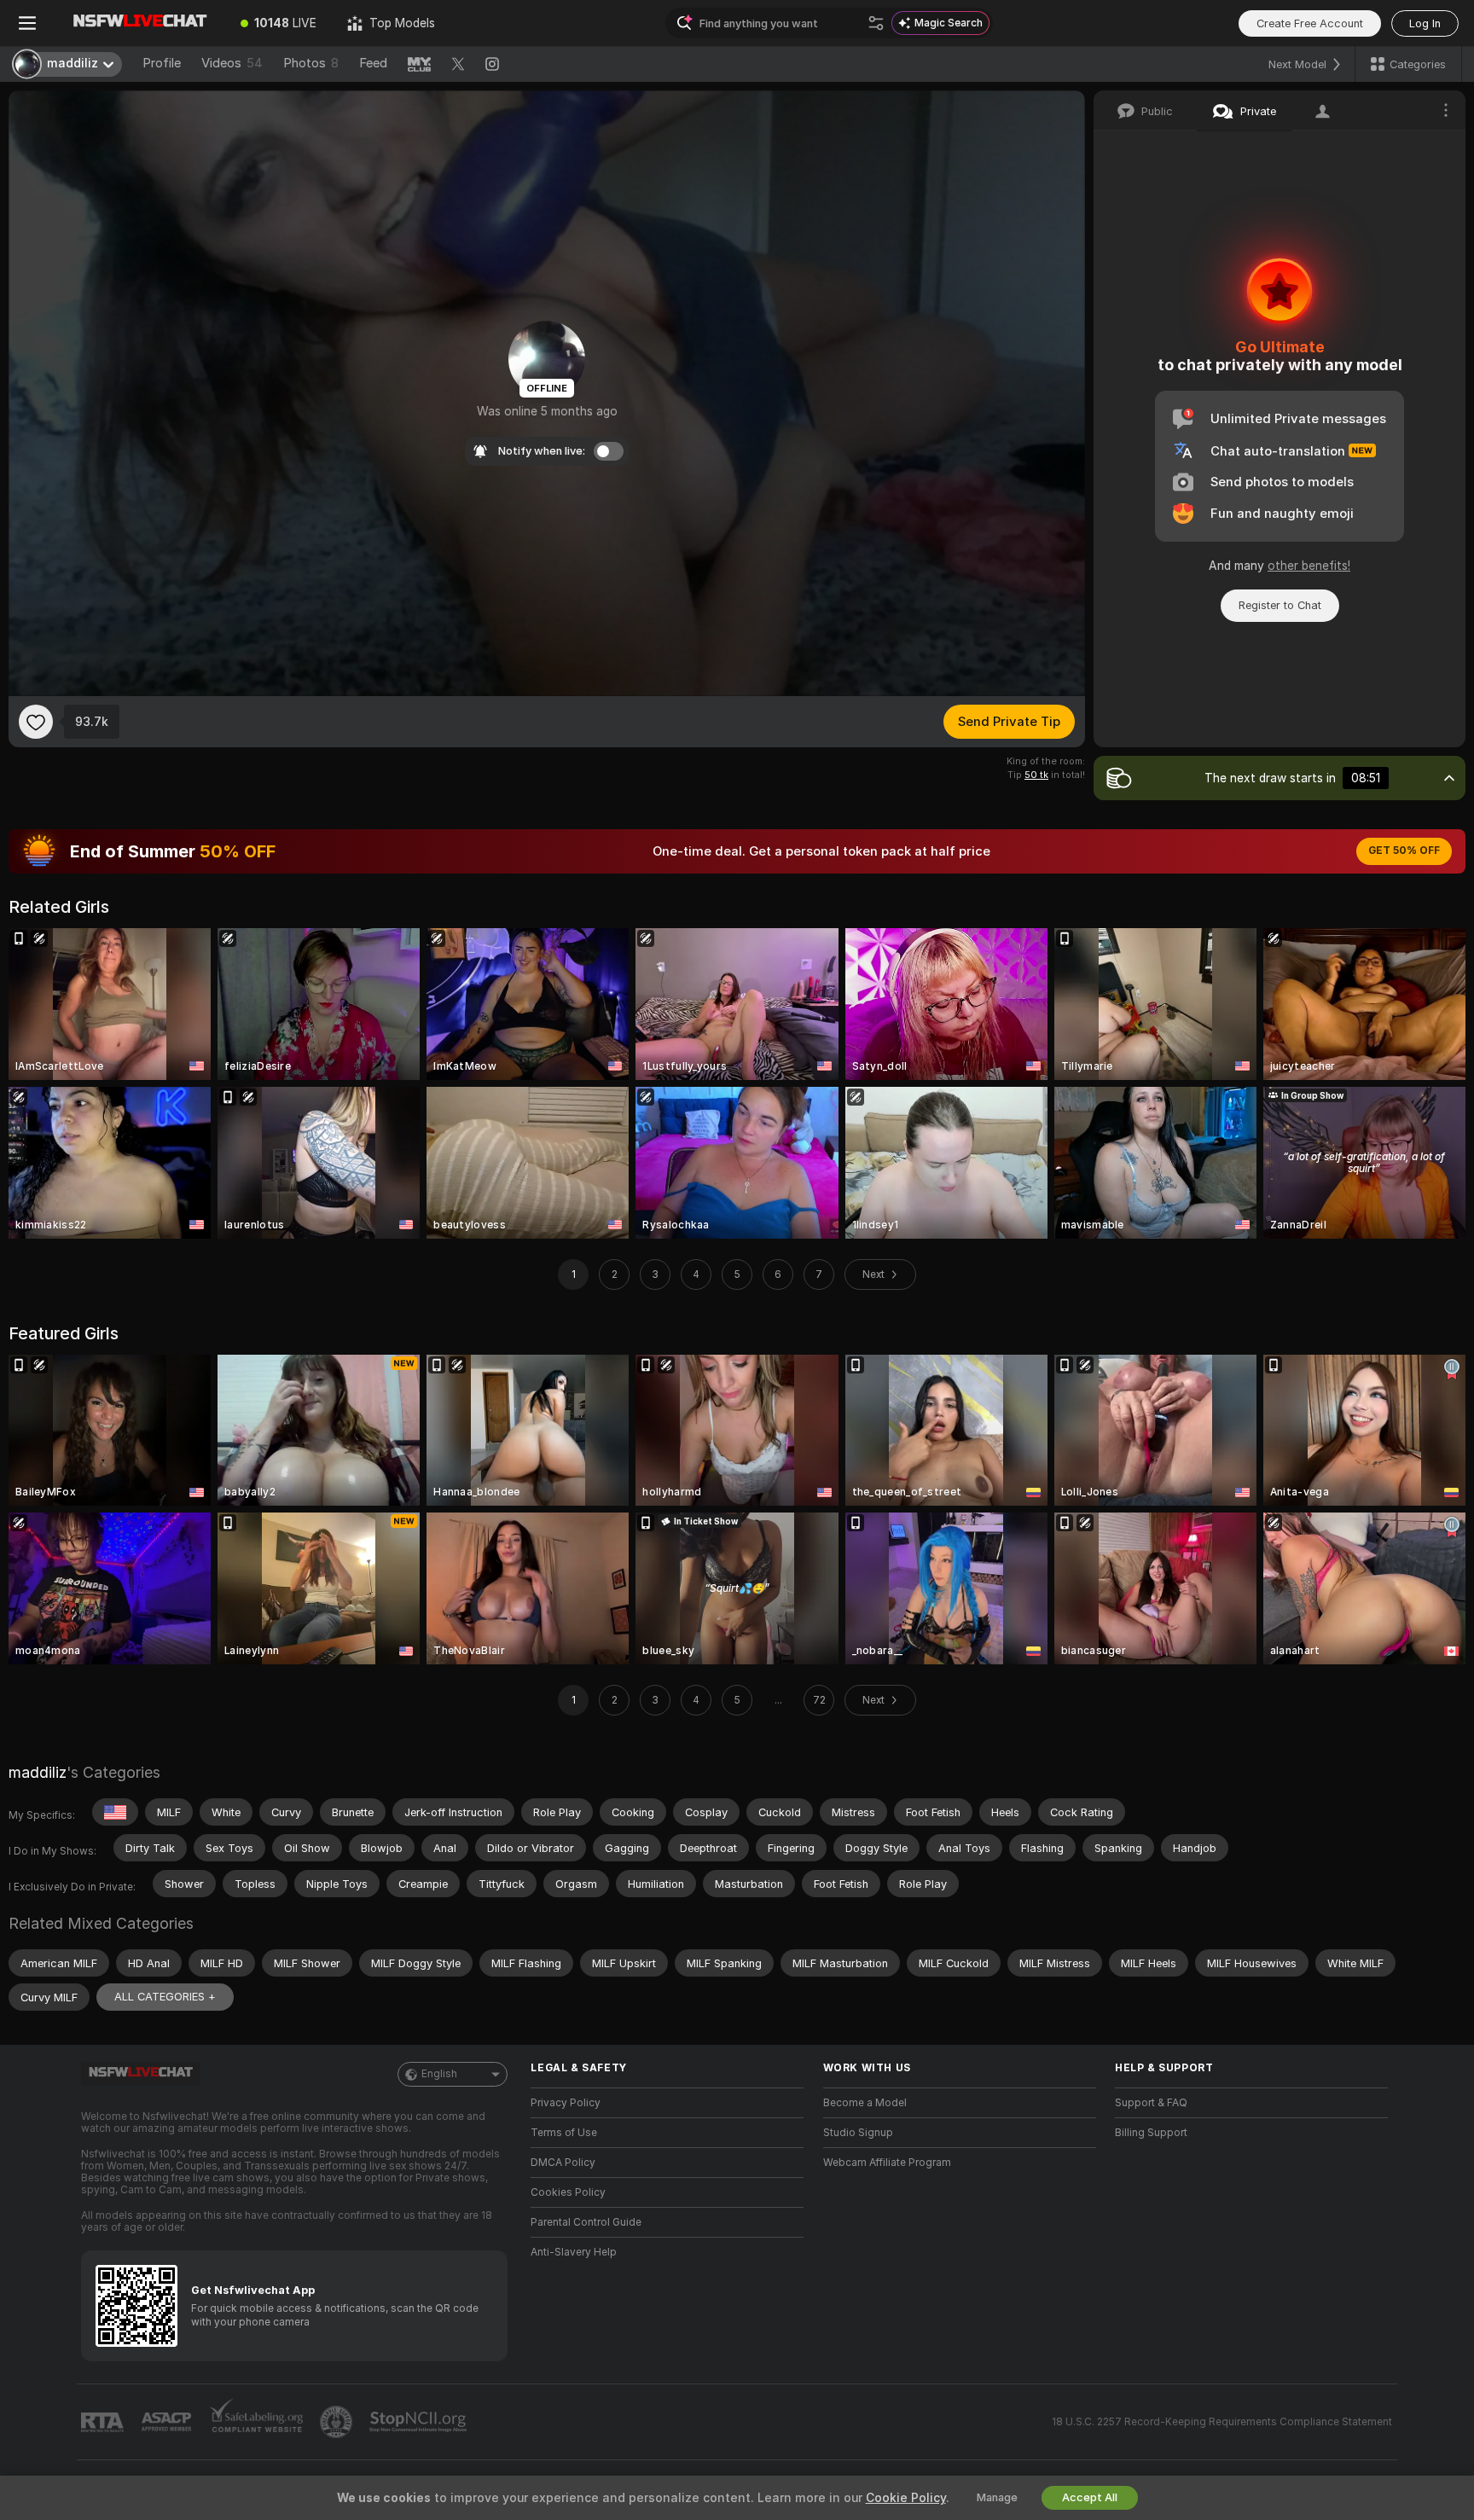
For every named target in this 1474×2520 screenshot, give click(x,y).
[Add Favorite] (36, 722)
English (439, 2074)
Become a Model (865, 2103)
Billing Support (1151, 2133)
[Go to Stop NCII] (420, 2422)
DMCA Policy (563, 2163)
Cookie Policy (906, 2498)
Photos (311, 63)
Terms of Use (564, 2133)
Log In (1425, 23)
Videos (232, 63)
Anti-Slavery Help (574, 2252)
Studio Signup (858, 2133)
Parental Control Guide (586, 2222)
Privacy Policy (566, 2103)
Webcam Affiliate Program (887, 2163)
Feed (373, 63)
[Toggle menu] (27, 23)
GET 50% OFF (1404, 851)
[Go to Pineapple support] (338, 2422)
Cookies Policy (568, 2192)
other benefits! (1309, 566)
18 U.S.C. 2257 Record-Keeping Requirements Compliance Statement (1222, 2422)
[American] (115, 1812)
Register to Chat (1280, 605)
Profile (162, 63)
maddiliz (38, 1772)
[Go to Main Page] (140, 23)
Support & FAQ (1151, 2103)
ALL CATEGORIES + (165, 1997)
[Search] (876, 23)
